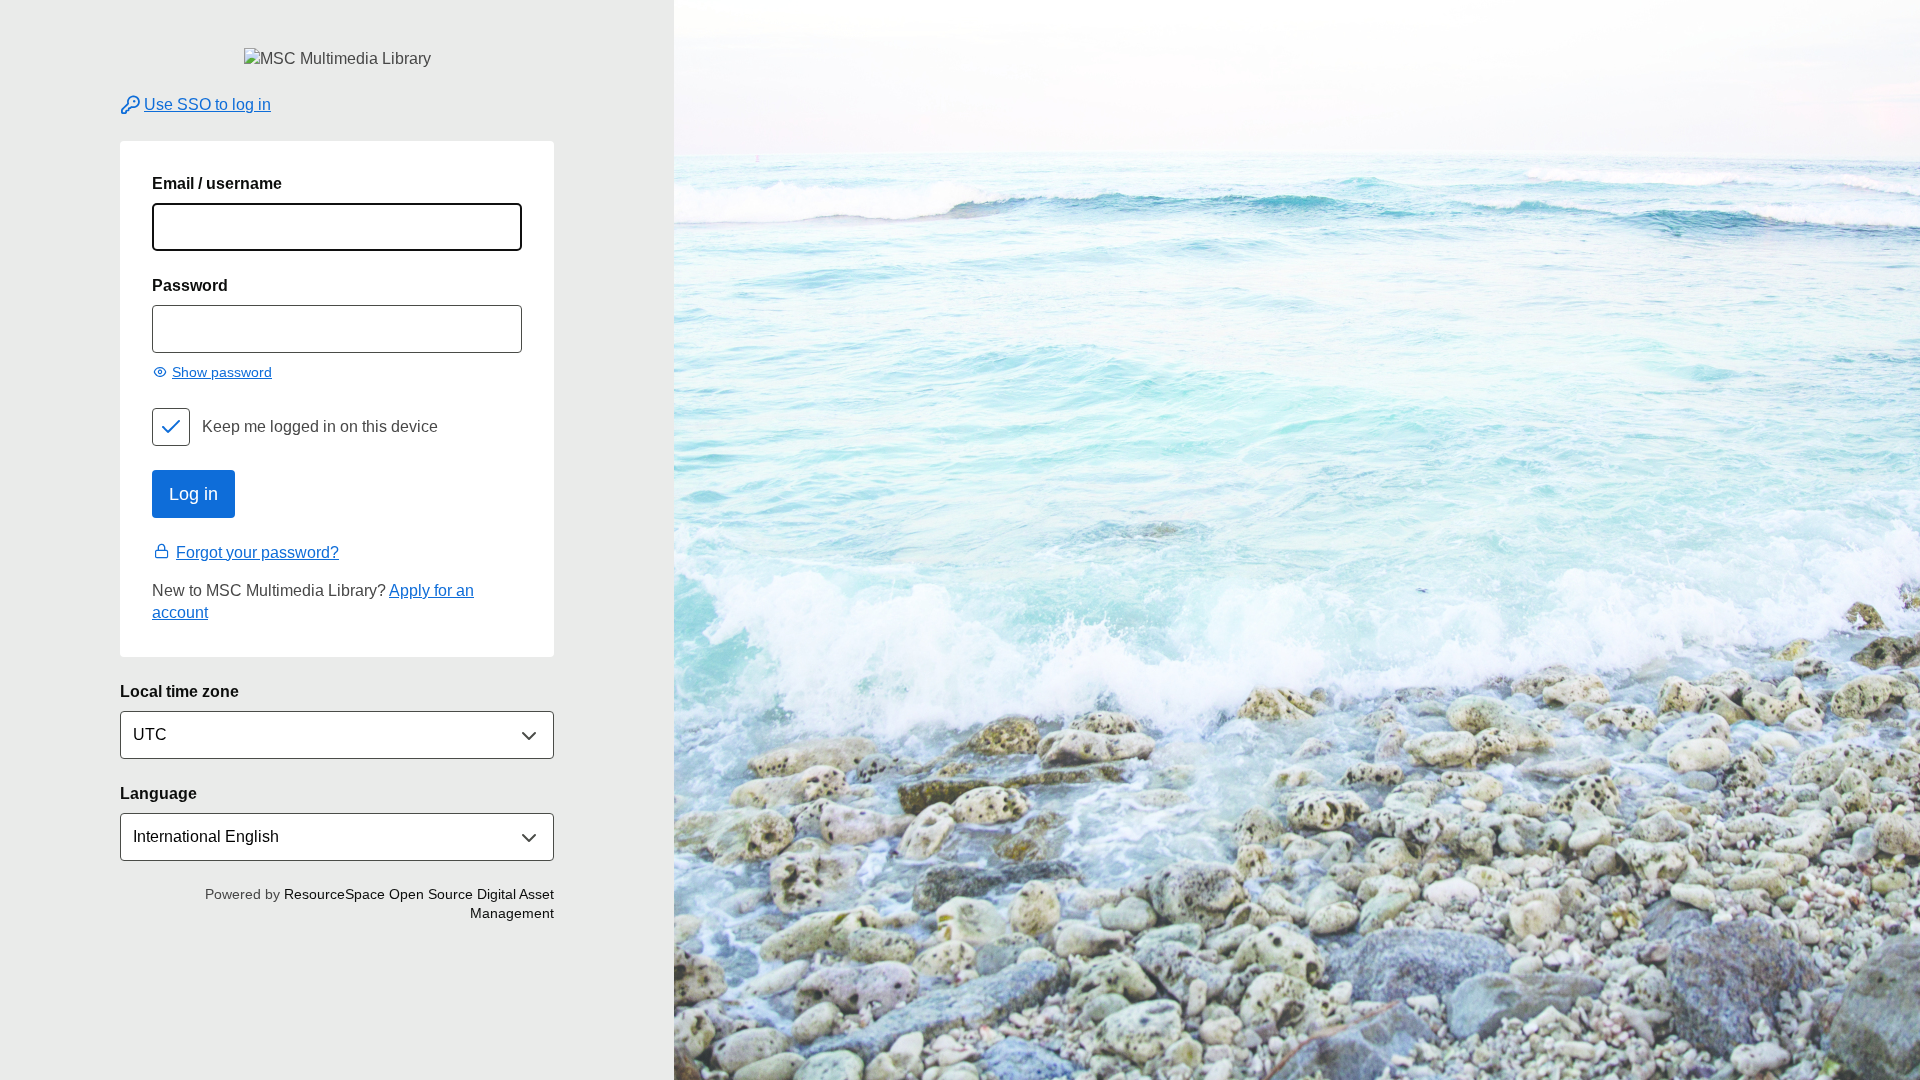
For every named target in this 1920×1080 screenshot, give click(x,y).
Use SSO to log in (207, 104)
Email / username (217, 183)
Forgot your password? (257, 552)
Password (190, 285)
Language (158, 793)
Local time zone (179, 691)
